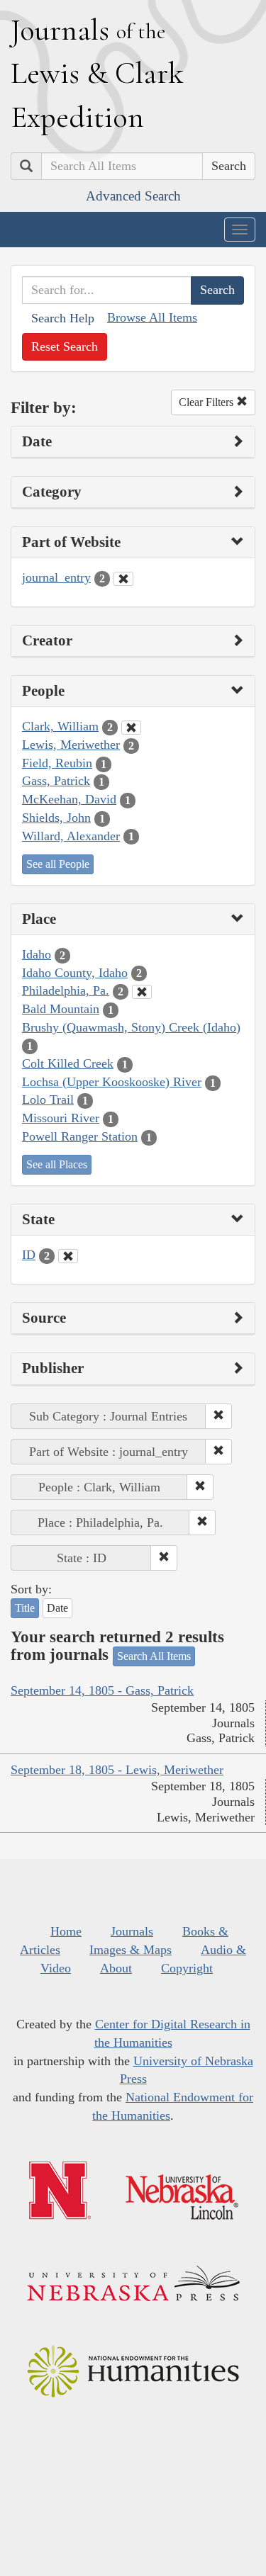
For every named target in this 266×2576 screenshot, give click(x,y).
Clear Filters (207, 402)
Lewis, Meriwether (71, 745)
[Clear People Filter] (131, 728)
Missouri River (61, 1118)
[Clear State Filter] (68, 1256)
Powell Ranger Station (80, 1136)
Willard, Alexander (71, 836)
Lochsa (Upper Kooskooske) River (112, 1082)
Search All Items (154, 1656)
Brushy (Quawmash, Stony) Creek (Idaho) (131, 1027)
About (116, 1968)
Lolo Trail (48, 1100)
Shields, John (56, 818)
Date (57, 1608)
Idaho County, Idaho (75, 973)
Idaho (37, 954)
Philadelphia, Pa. (66, 990)
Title (25, 1608)
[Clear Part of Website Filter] (123, 579)
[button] (218, 1416)
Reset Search (65, 346)
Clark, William (60, 726)
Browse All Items (152, 317)
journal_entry (56, 577)
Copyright (187, 1968)
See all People (58, 864)
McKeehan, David (69, 799)
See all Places (57, 1164)
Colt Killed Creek (68, 1063)
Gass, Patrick (56, 781)
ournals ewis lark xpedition (97, 73)
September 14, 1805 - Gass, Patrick (102, 1690)
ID (29, 1255)
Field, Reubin (57, 763)
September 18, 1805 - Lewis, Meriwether (117, 1770)
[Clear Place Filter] (142, 992)
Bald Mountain (61, 1009)
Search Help (63, 318)
